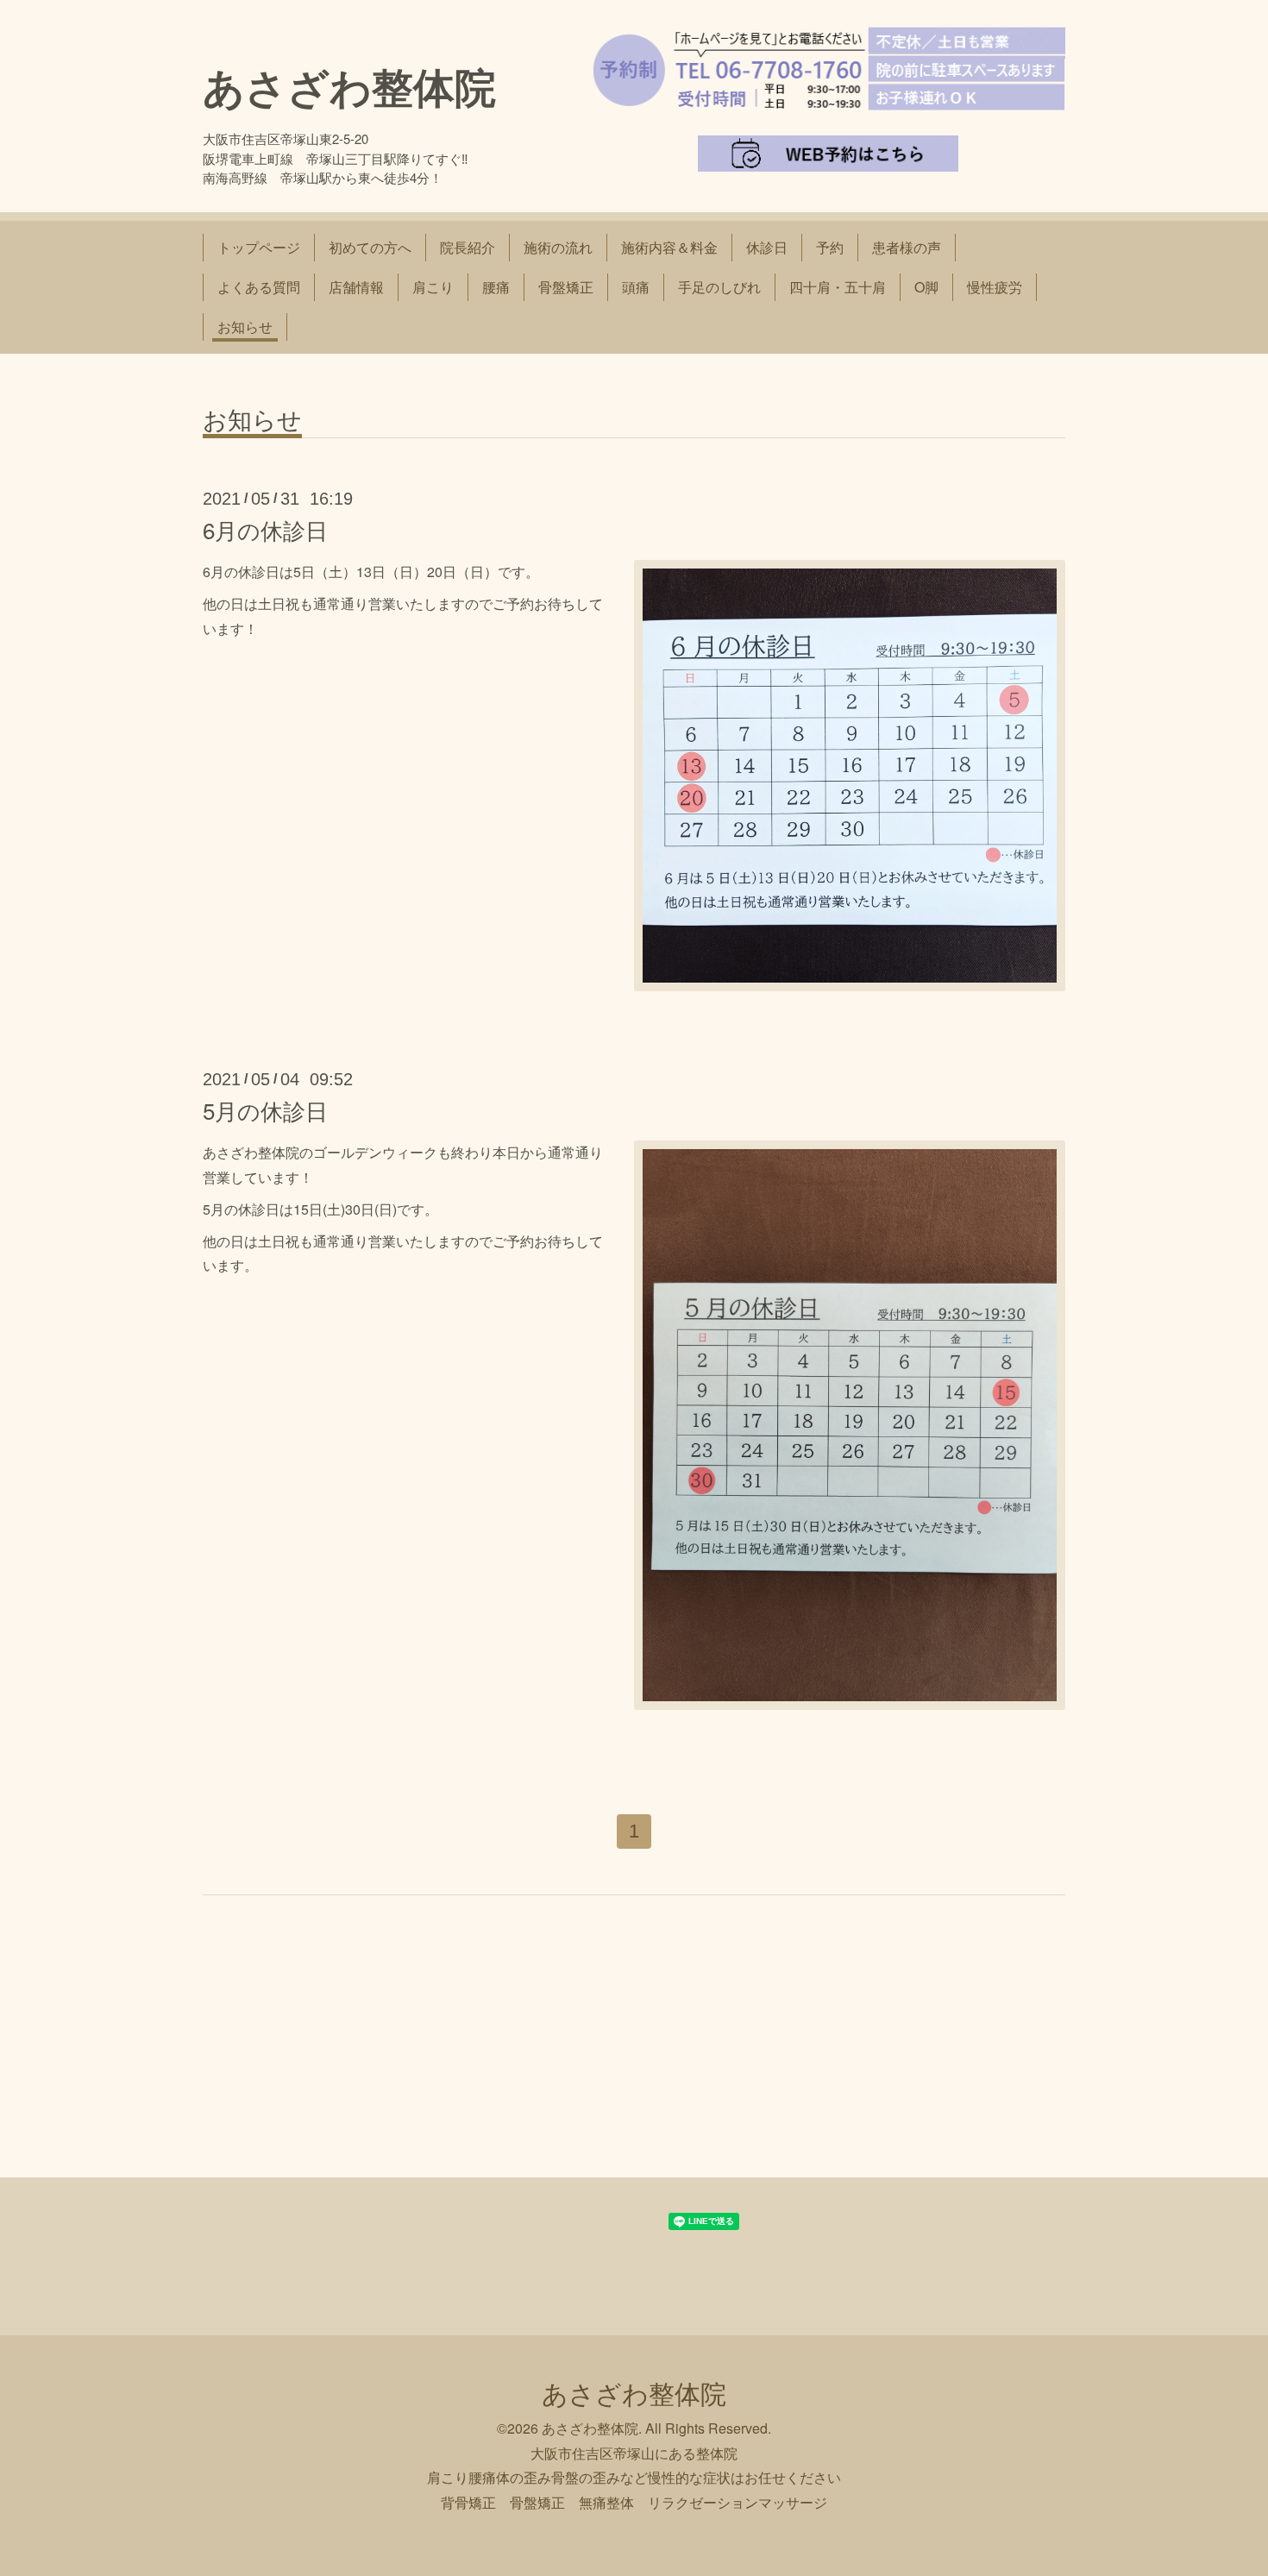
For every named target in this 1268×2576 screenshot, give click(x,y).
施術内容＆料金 (669, 247)
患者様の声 (907, 247)
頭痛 (636, 287)
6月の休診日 (265, 529)
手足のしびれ (719, 287)
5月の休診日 (265, 1110)
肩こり (433, 287)
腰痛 (496, 287)
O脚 (926, 287)
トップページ (259, 247)
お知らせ (245, 327)
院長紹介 (468, 247)
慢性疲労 (995, 287)
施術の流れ (558, 247)
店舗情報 (356, 287)
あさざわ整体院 (349, 86)
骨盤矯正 (566, 287)
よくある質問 (259, 287)
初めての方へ (370, 247)
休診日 (767, 247)
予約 (830, 247)
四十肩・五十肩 (838, 287)
